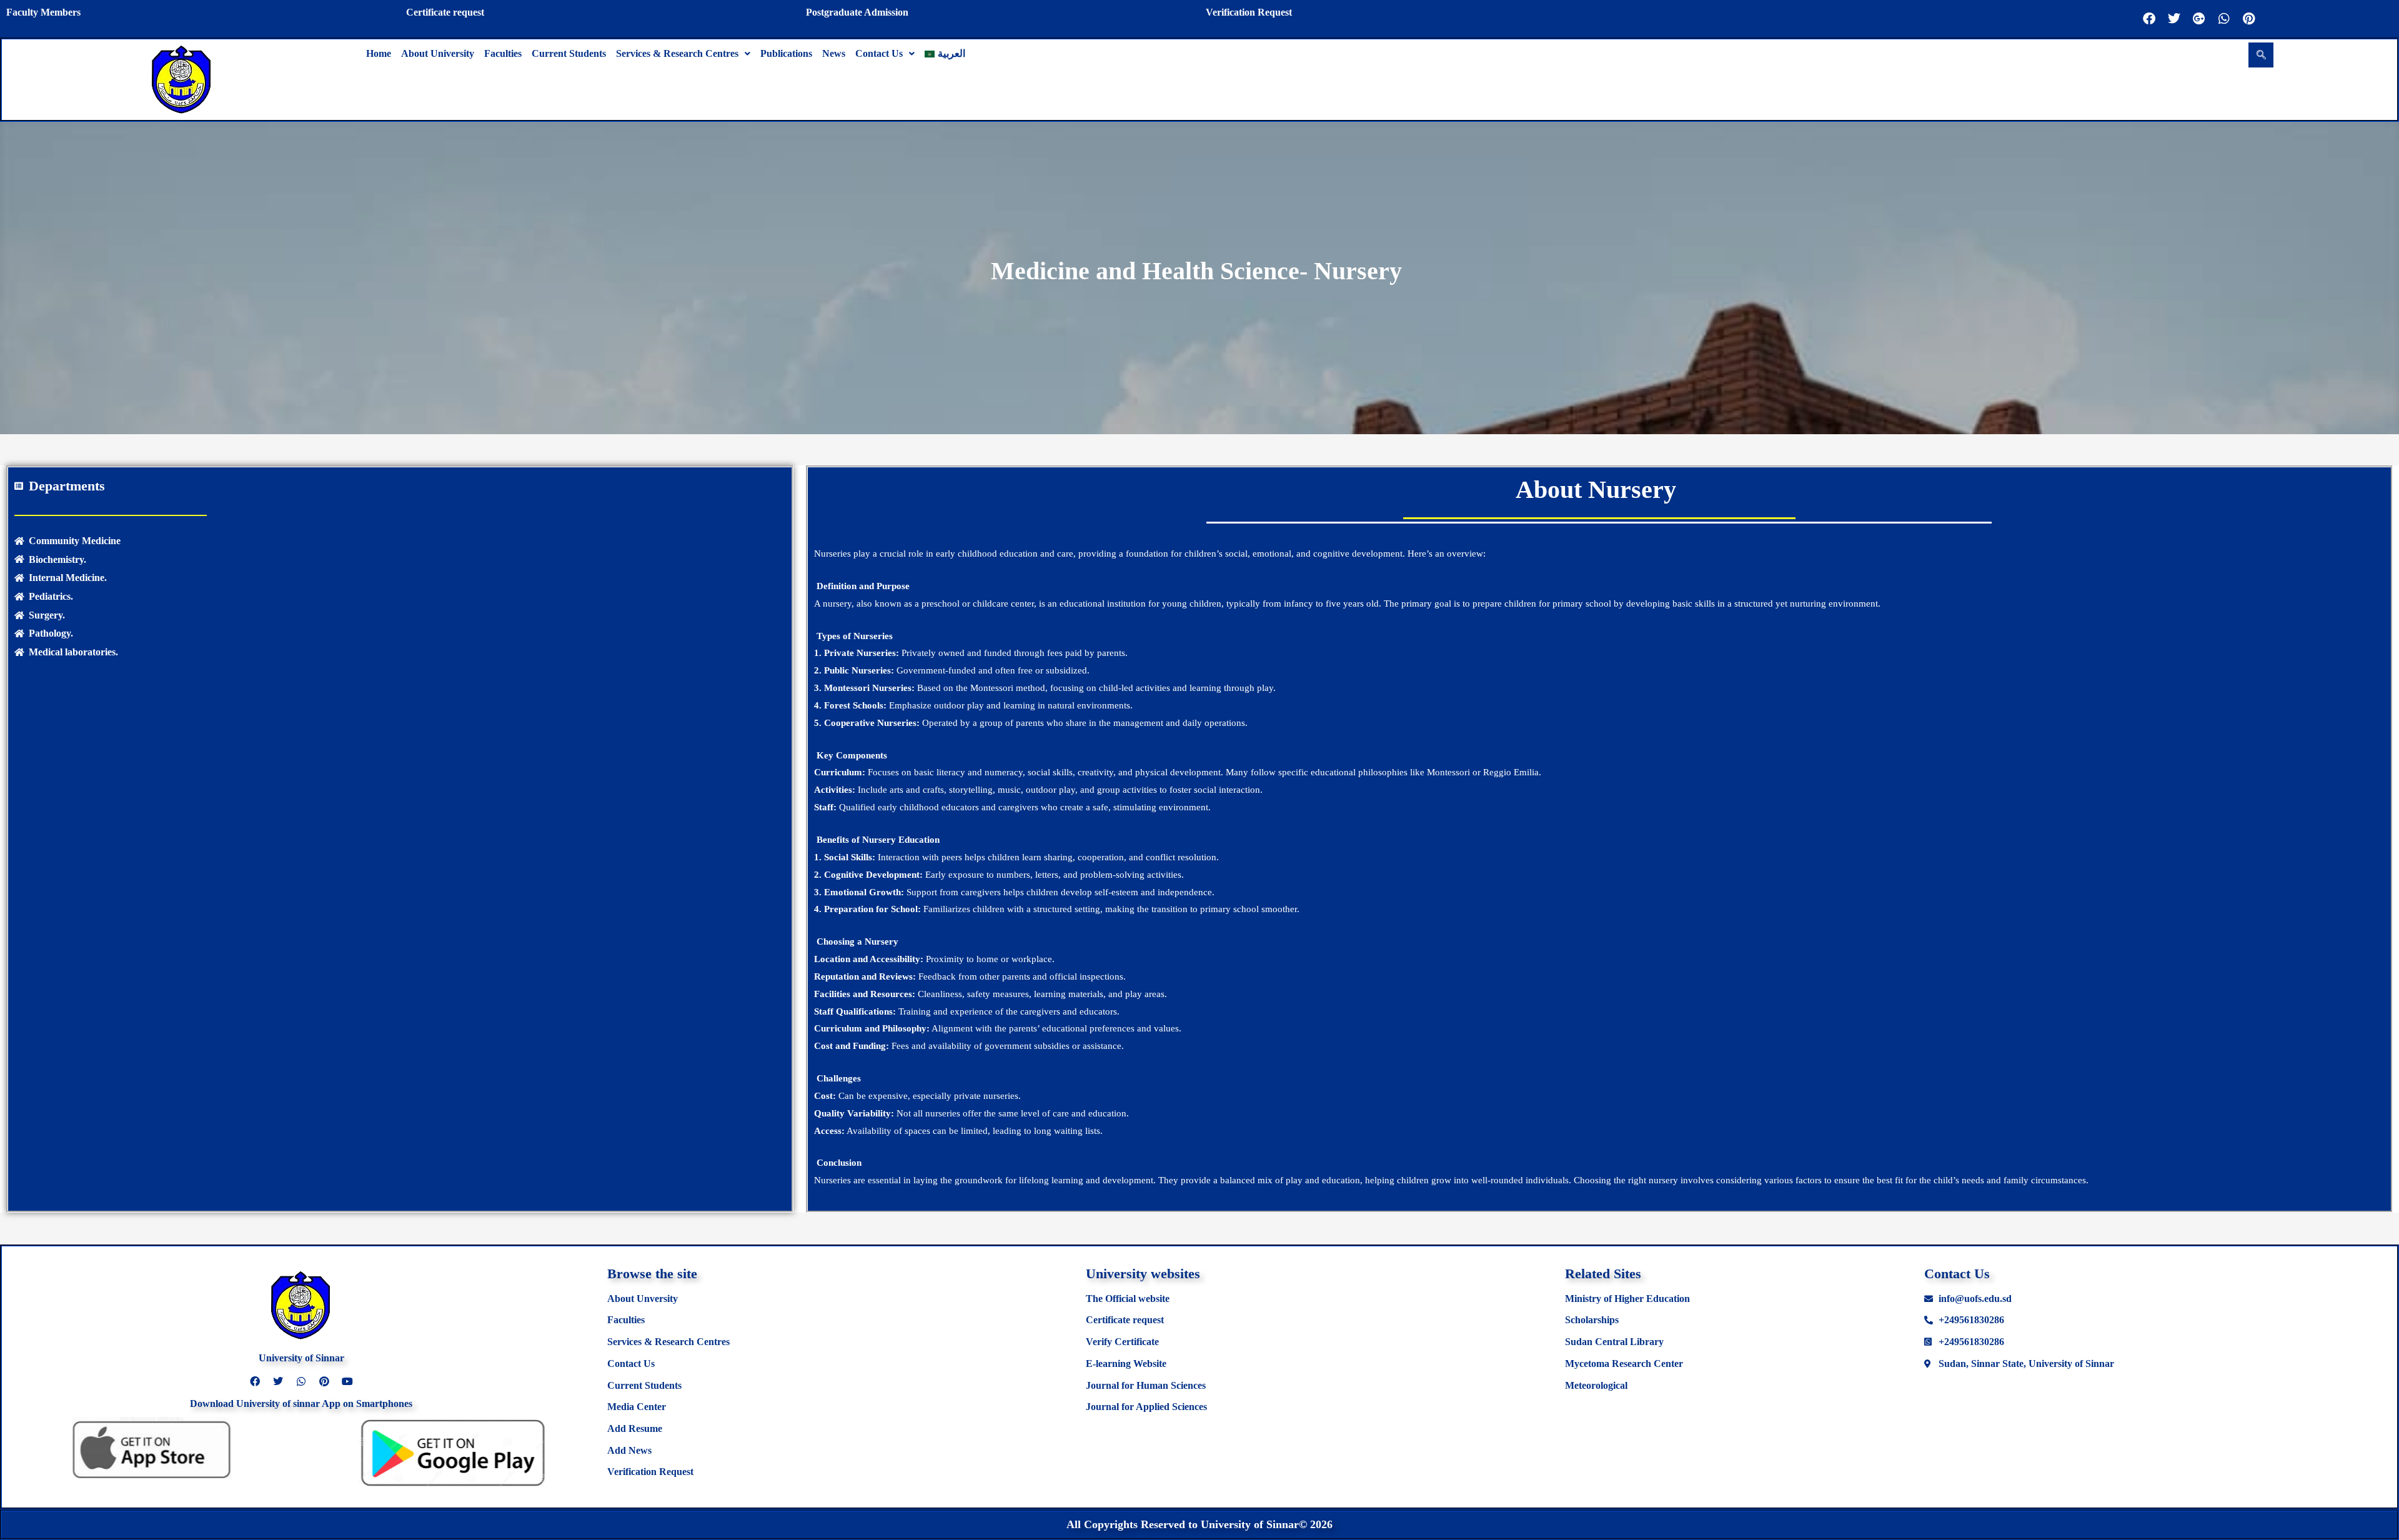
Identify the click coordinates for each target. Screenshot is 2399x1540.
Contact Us (879, 53)
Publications (786, 53)
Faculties (503, 53)
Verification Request (1249, 12)
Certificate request (445, 12)
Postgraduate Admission (857, 12)
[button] (683, 54)
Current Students (569, 53)
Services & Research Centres (677, 53)
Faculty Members (43, 12)
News (834, 53)
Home (379, 53)
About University (438, 53)
